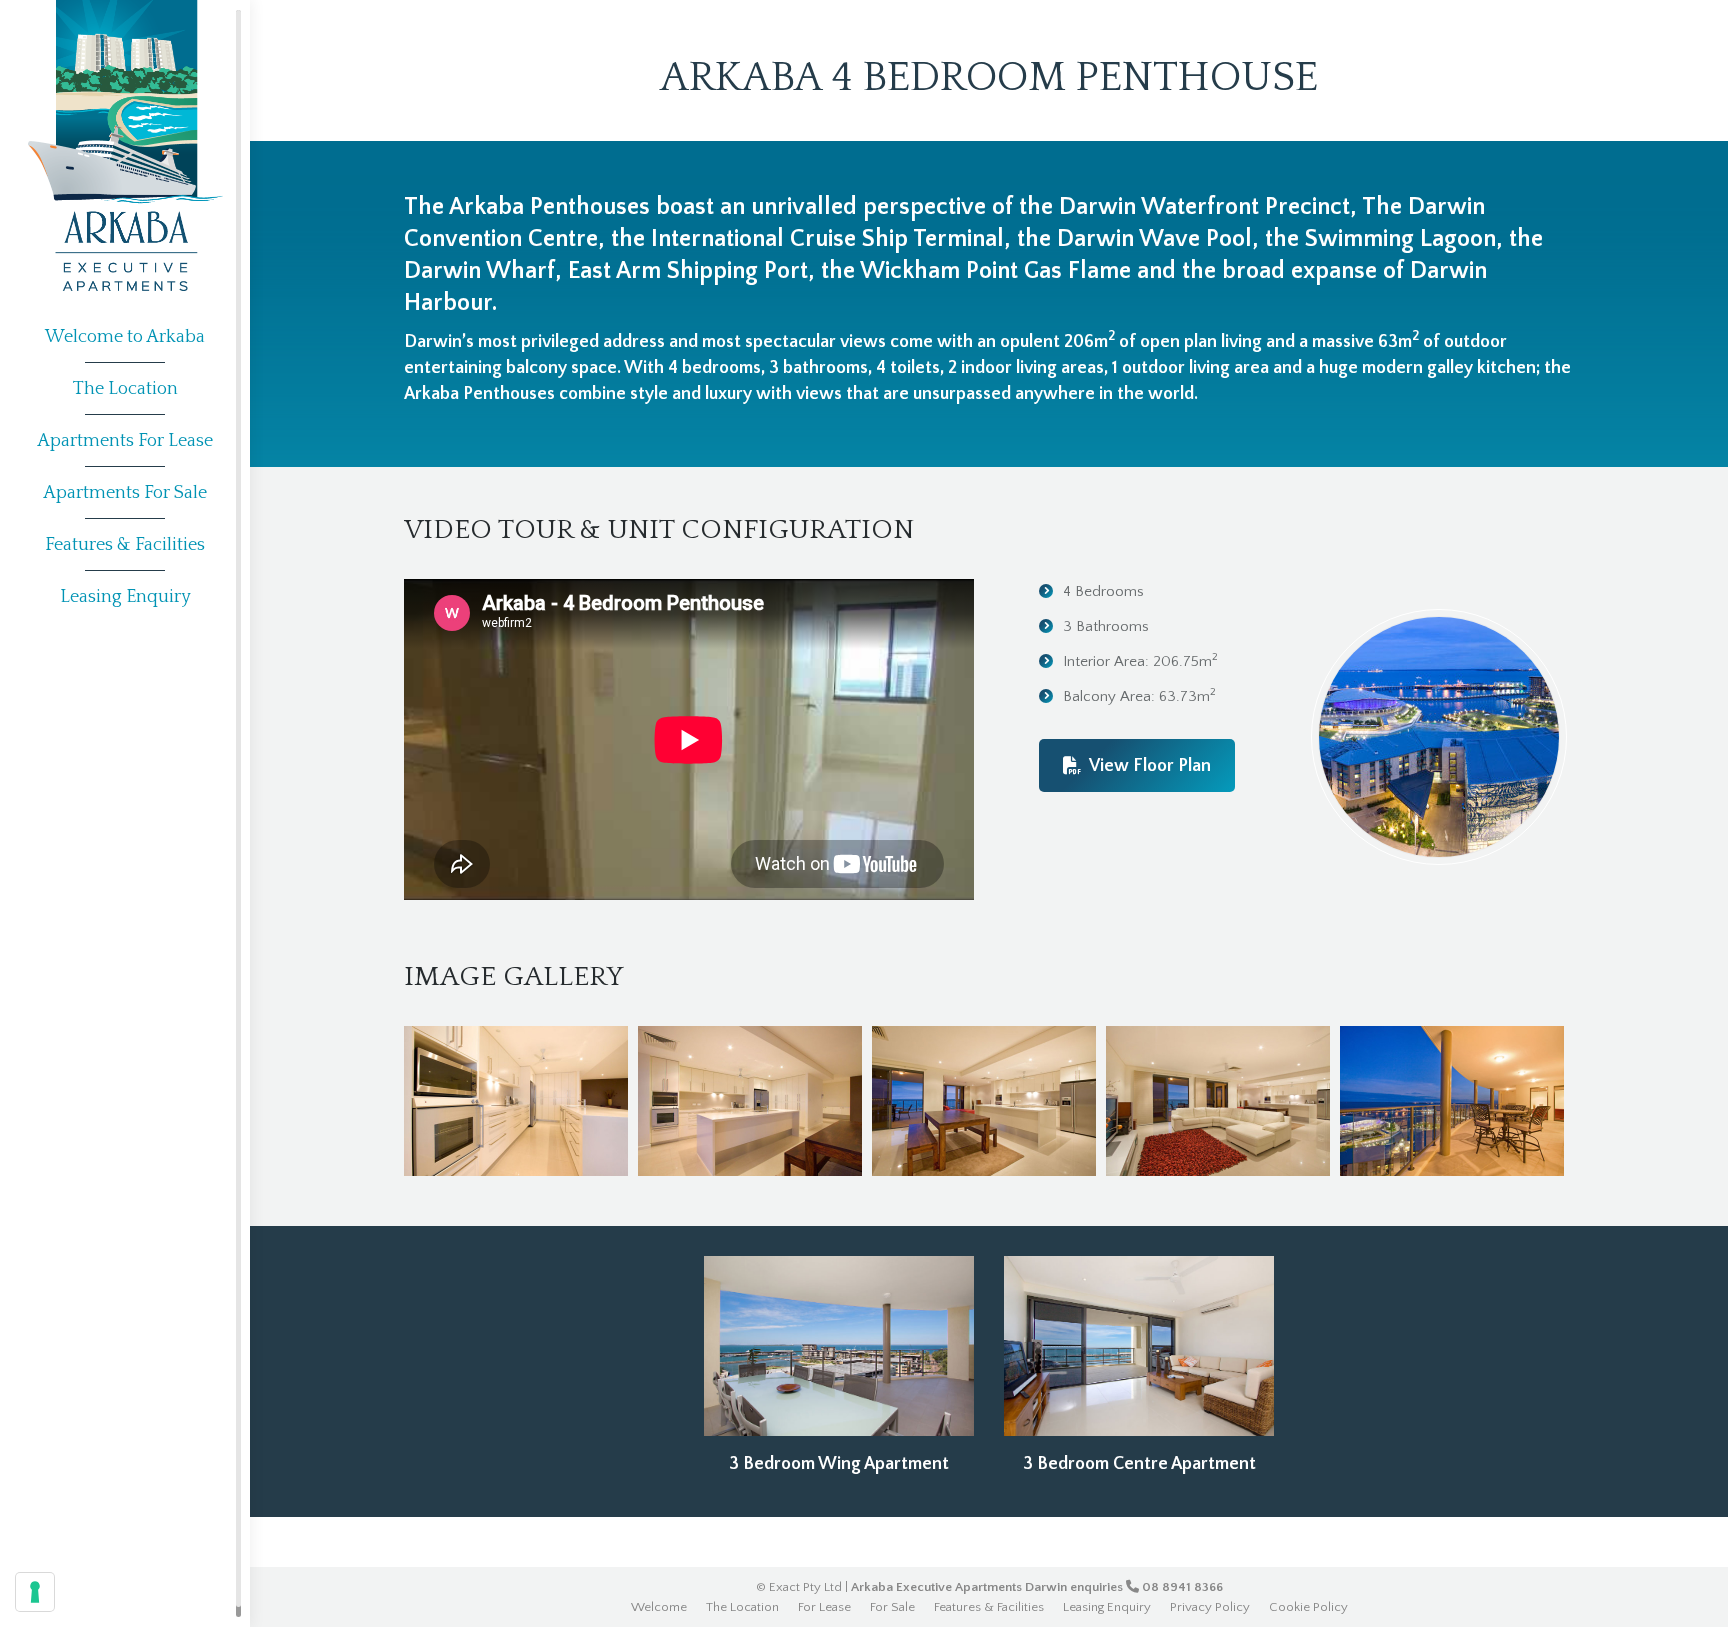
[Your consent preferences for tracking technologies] (35, 1592)
